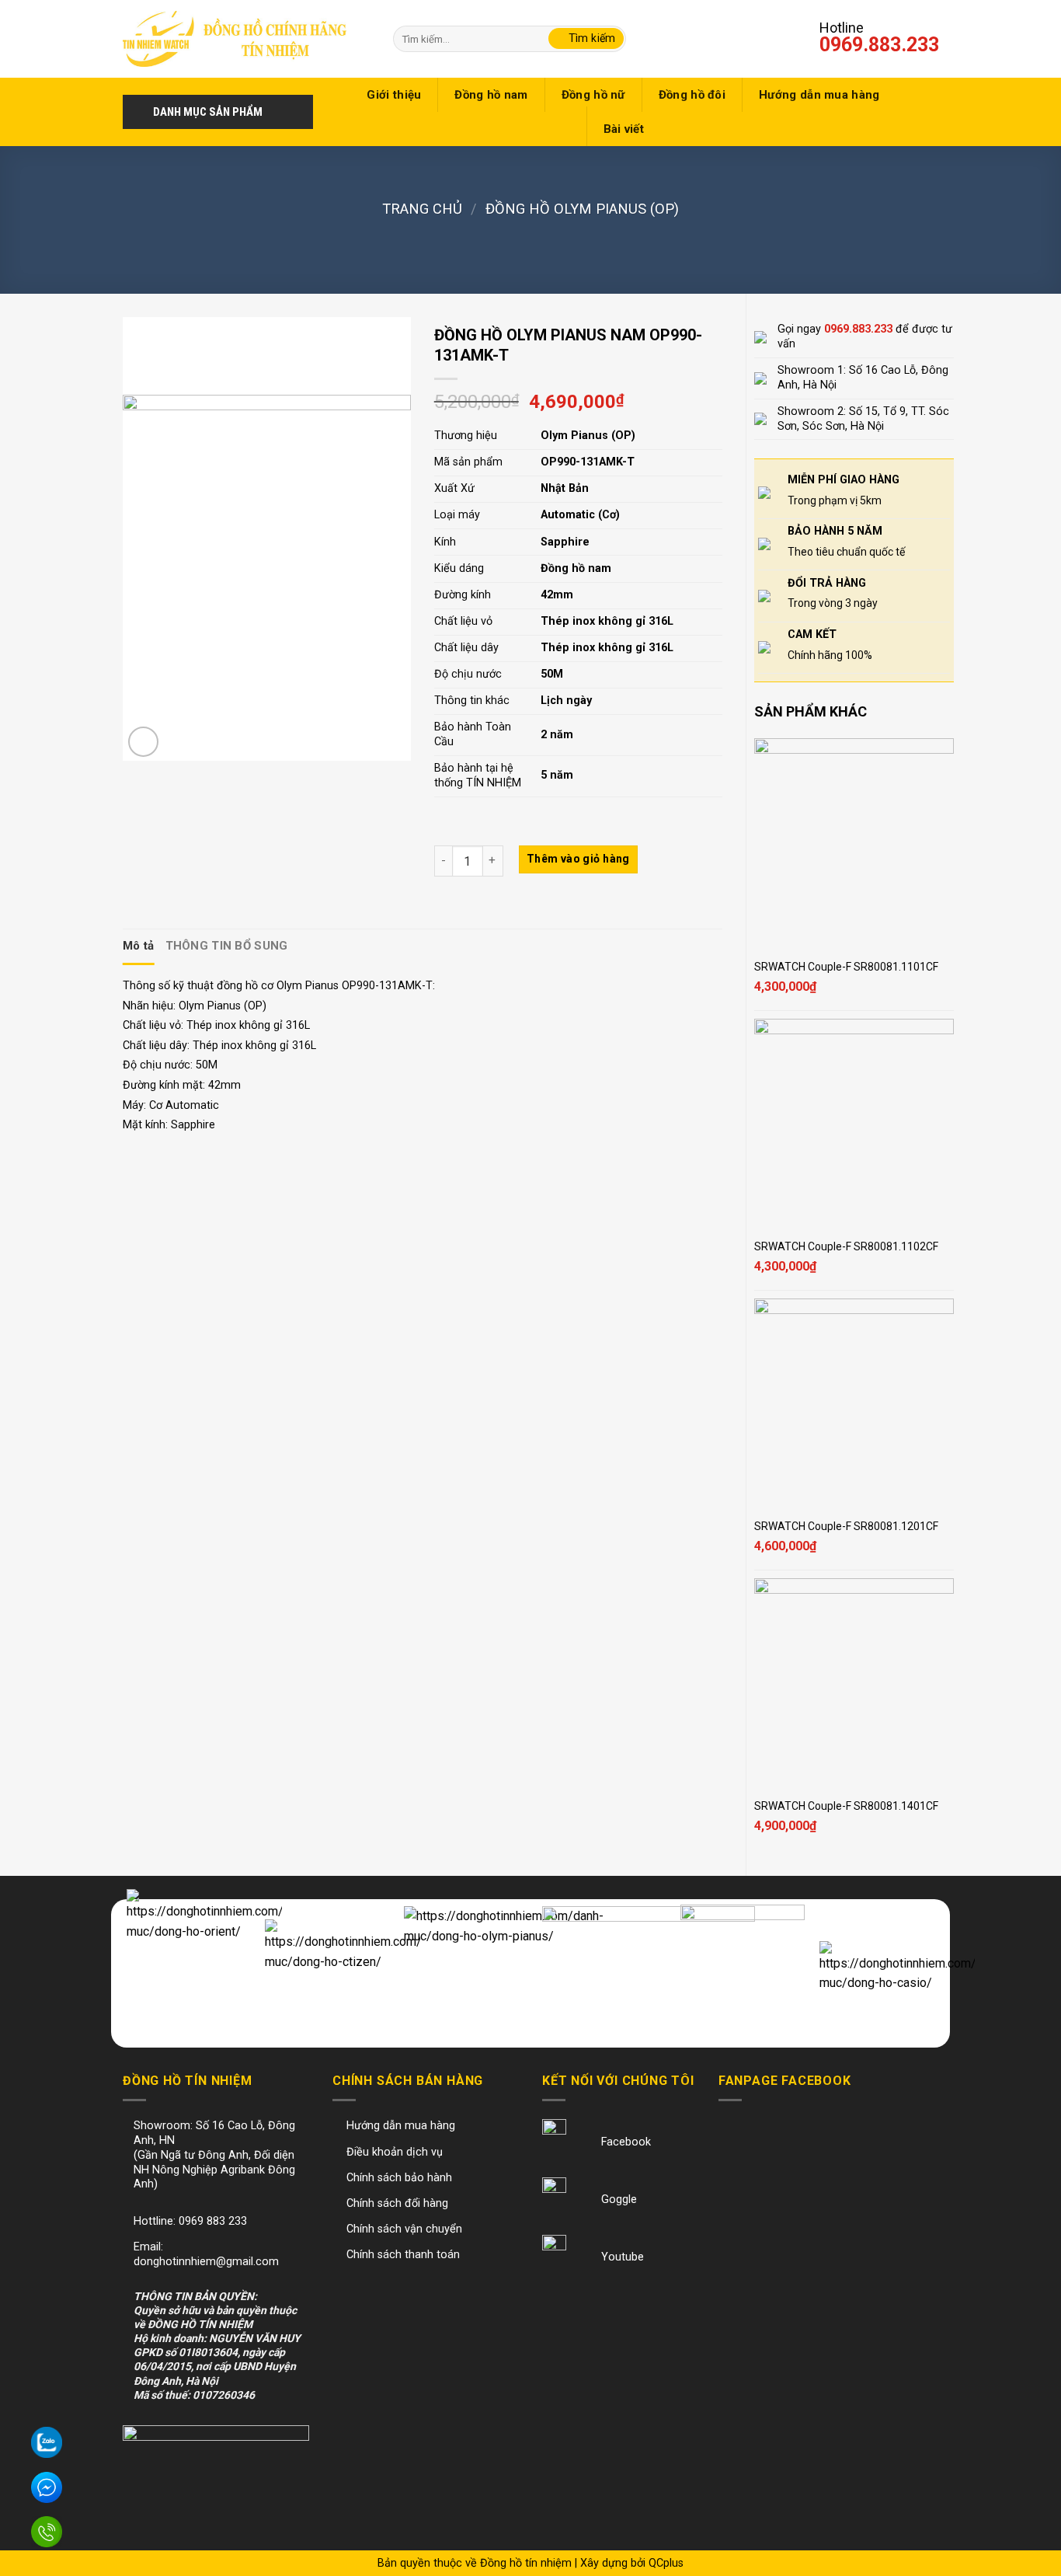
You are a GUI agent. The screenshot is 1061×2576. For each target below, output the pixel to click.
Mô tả (139, 946)
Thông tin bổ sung (227, 946)
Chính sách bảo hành (399, 2178)
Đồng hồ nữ (593, 95)
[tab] (139, 946)
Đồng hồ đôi (692, 95)
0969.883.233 (879, 45)
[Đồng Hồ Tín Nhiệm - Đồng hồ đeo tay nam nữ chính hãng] (235, 38)
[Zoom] (143, 742)
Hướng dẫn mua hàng (819, 95)
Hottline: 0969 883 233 (190, 2221)
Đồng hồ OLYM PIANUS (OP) (582, 209)
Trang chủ (422, 209)
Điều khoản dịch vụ (395, 2152)
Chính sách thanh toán (403, 2255)
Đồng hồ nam (491, 95)
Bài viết (624, 129)
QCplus (666, 2563)
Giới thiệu (394, 95)
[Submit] (586, 39)
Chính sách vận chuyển (404, 2229)
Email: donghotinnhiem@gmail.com (206, 2254)
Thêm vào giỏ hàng (578, 859)
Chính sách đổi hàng (397, 2203)
